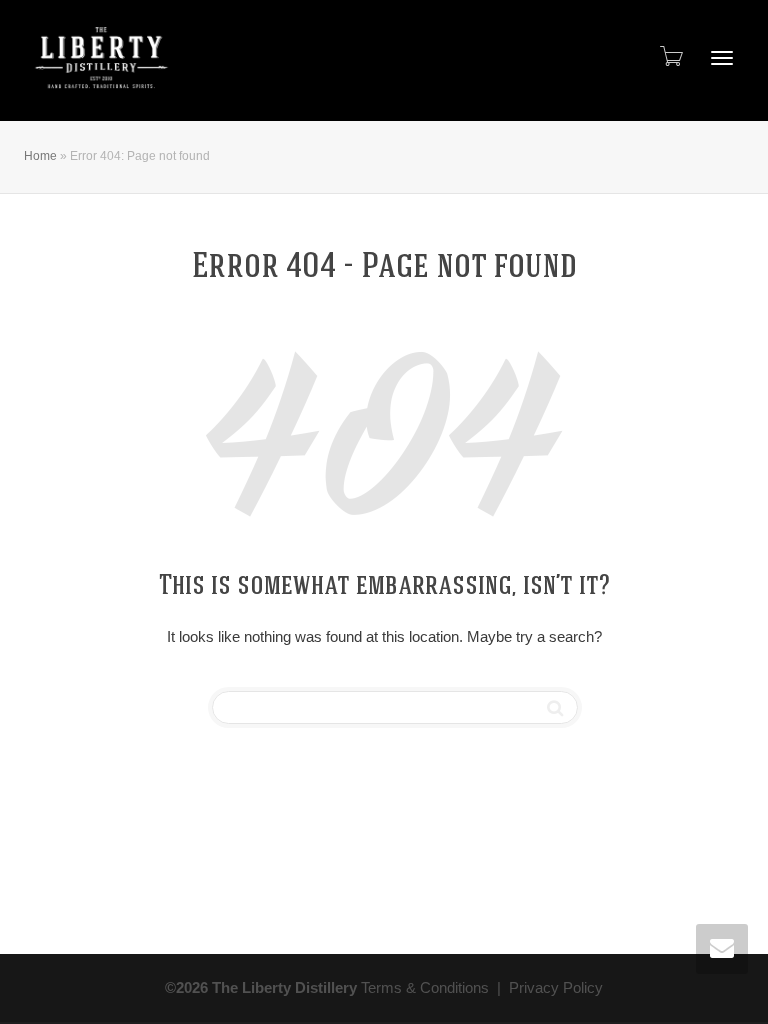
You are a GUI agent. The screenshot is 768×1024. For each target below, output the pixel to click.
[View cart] (670, 56)
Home (40, 156)
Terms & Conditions (425, 987)
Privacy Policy (556, 987)
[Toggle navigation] (722, 58)
